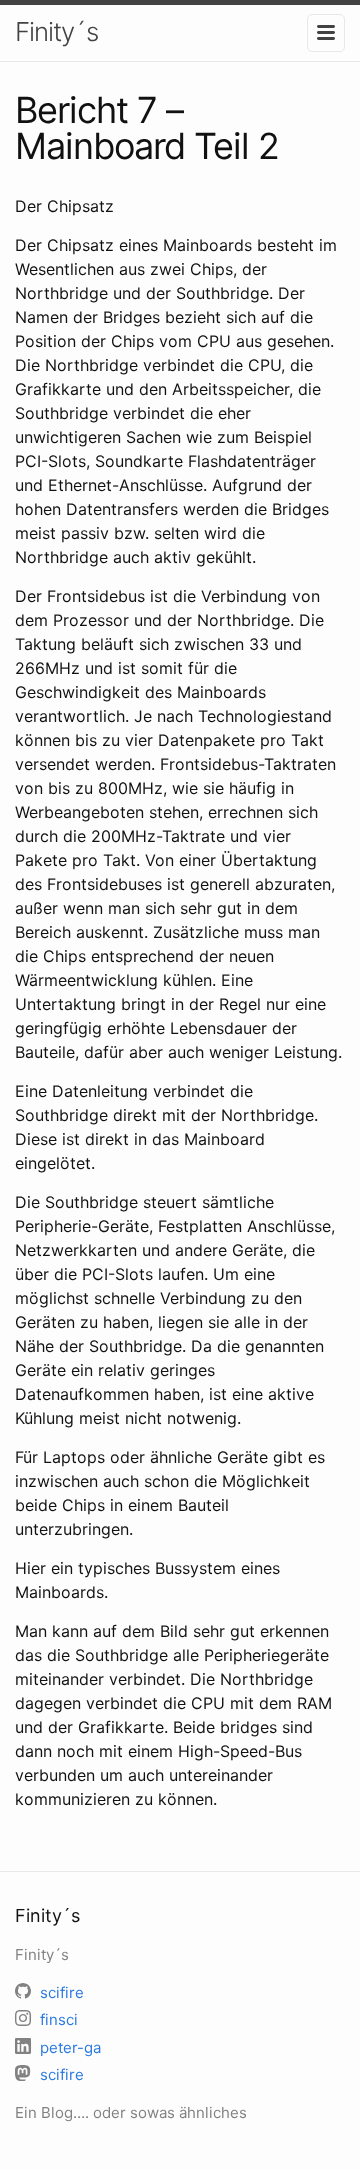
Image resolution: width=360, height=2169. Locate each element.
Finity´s (56, 31)
